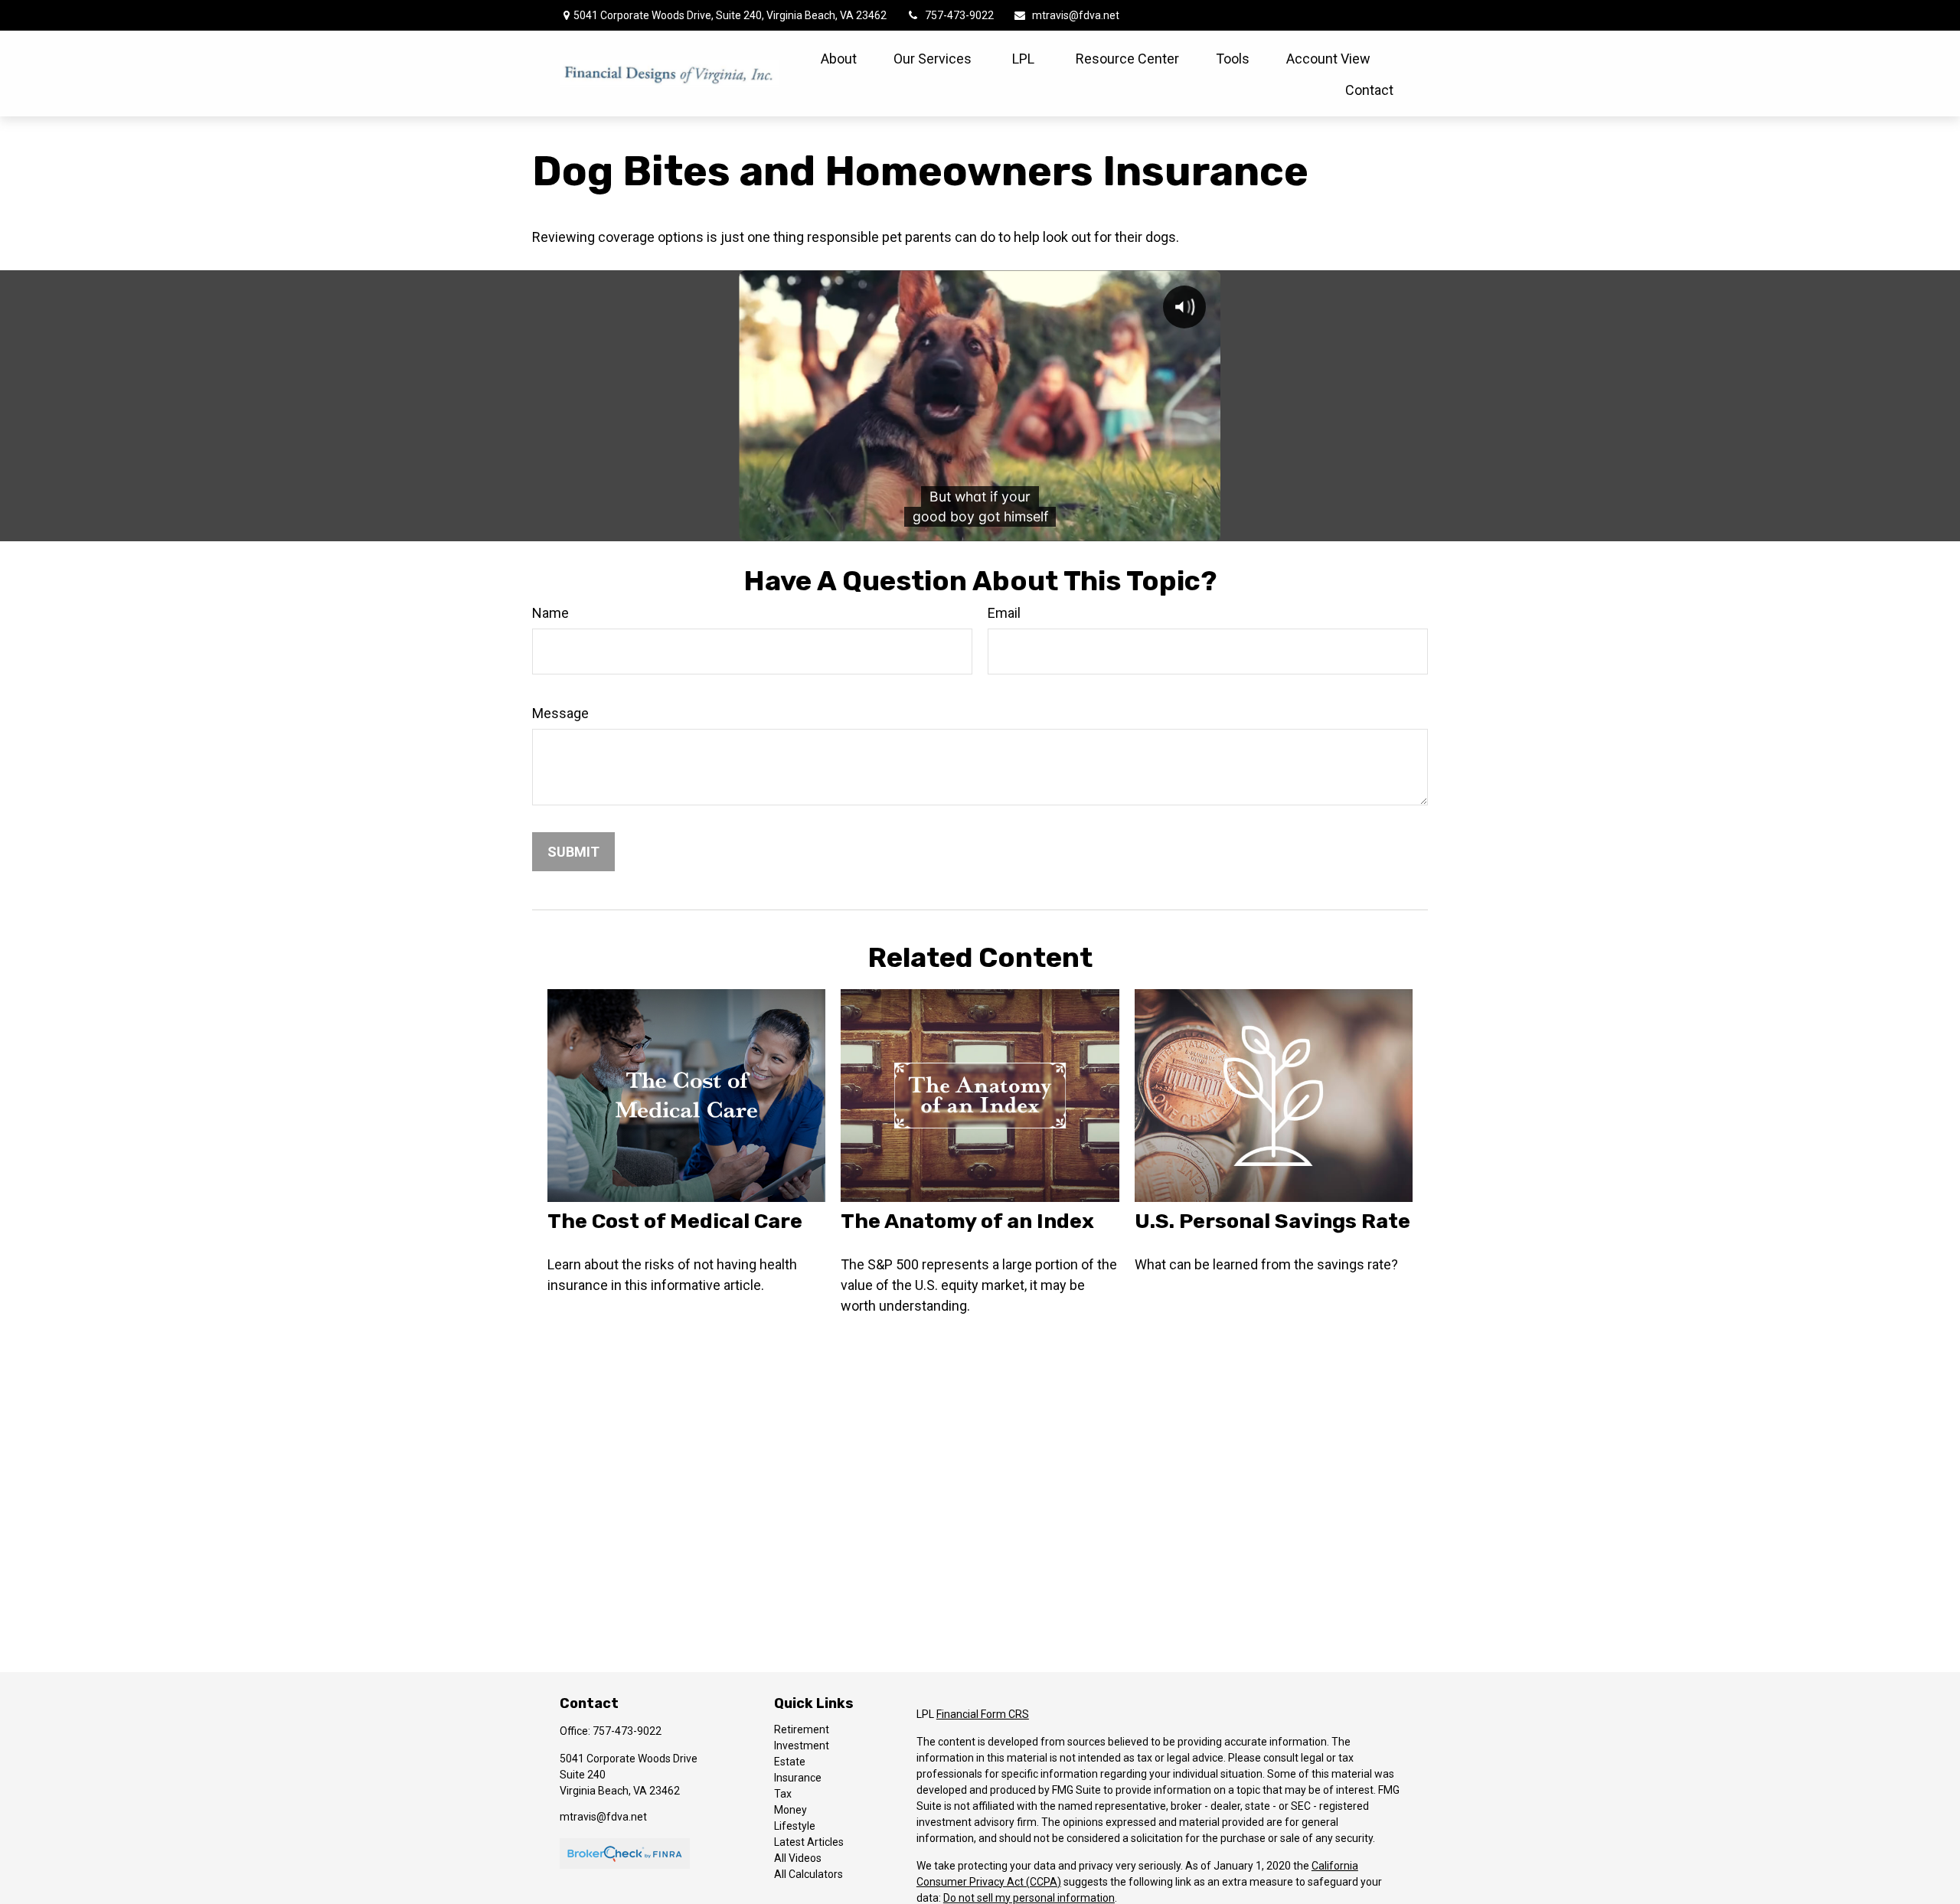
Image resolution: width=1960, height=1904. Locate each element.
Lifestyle (795, 1826)
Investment (802, 1746)
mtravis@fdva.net (1076, 15)
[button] (839, 58)
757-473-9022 (959, 15)
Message (560, 713)
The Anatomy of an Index (967, 1221)
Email (1004, 613)
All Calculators (808, 1874)
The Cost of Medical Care (675, 1221)
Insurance (798, 1778)
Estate (790, 1762)
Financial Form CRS (983, 1714)
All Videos (798, 1858)
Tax (783, 1794)
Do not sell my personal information (1029, 1898)
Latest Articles (809, 1842)
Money (791, 1810)
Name (550, 613)
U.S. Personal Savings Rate (1272, 1221)
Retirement (802, 1729)
